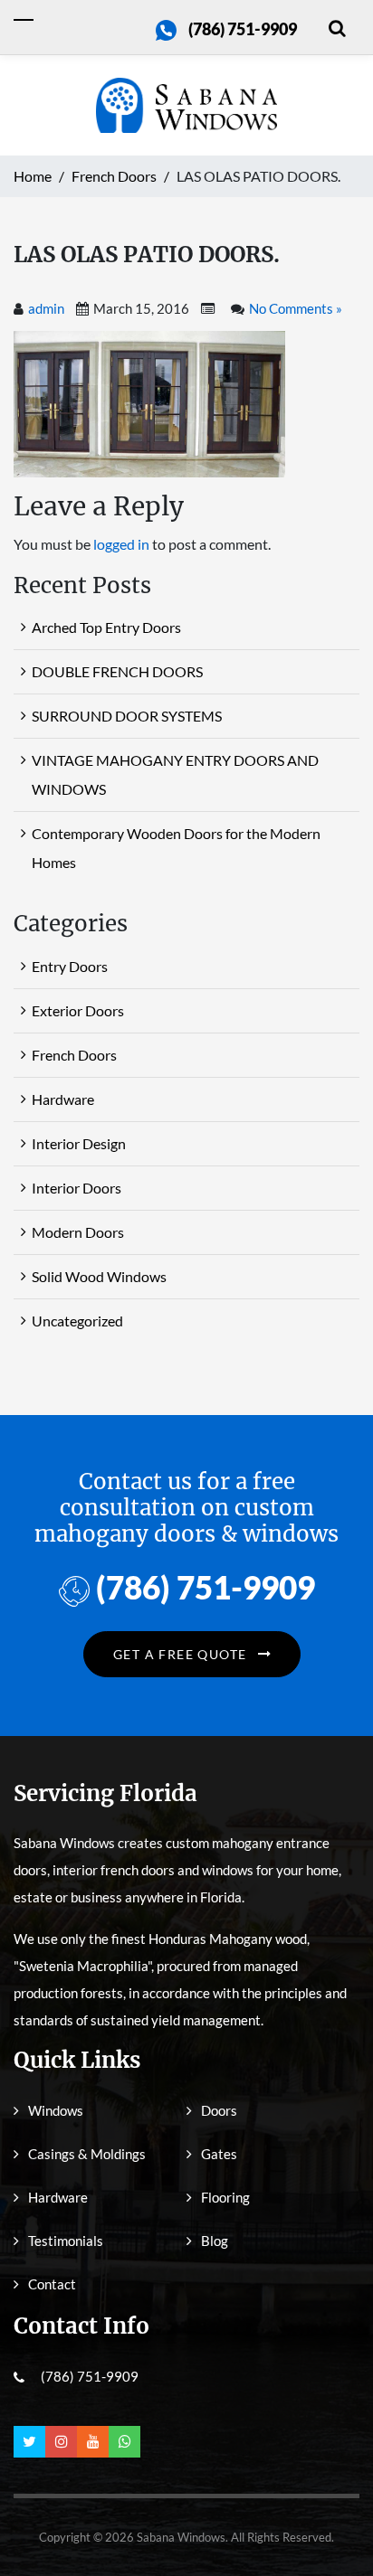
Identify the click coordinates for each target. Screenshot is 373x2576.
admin (46, 308)
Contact (52, 2284)
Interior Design (79, 1143)
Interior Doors (77, 1188)
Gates (219, 2154)
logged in (121, 544)
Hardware (63, 1099)
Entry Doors (70, 966)
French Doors (74, 1055)
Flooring (225, 2197)
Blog (215, 2241)
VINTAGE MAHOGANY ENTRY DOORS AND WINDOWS (175, 774)
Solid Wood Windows (99, 1276)
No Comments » (296, 308)
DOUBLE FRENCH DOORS (117, 671)
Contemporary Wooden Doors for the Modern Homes (176, 848)
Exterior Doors (78, 1010)
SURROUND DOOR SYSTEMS (127, 716)
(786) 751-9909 (243, 29)
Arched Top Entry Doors (106, 627)
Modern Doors (78, 1232)
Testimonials (66, 2241)
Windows (56, 2110)
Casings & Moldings (87, 2154)
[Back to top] (332, 2522)
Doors (219, 2110)
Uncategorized (77, 1321)
